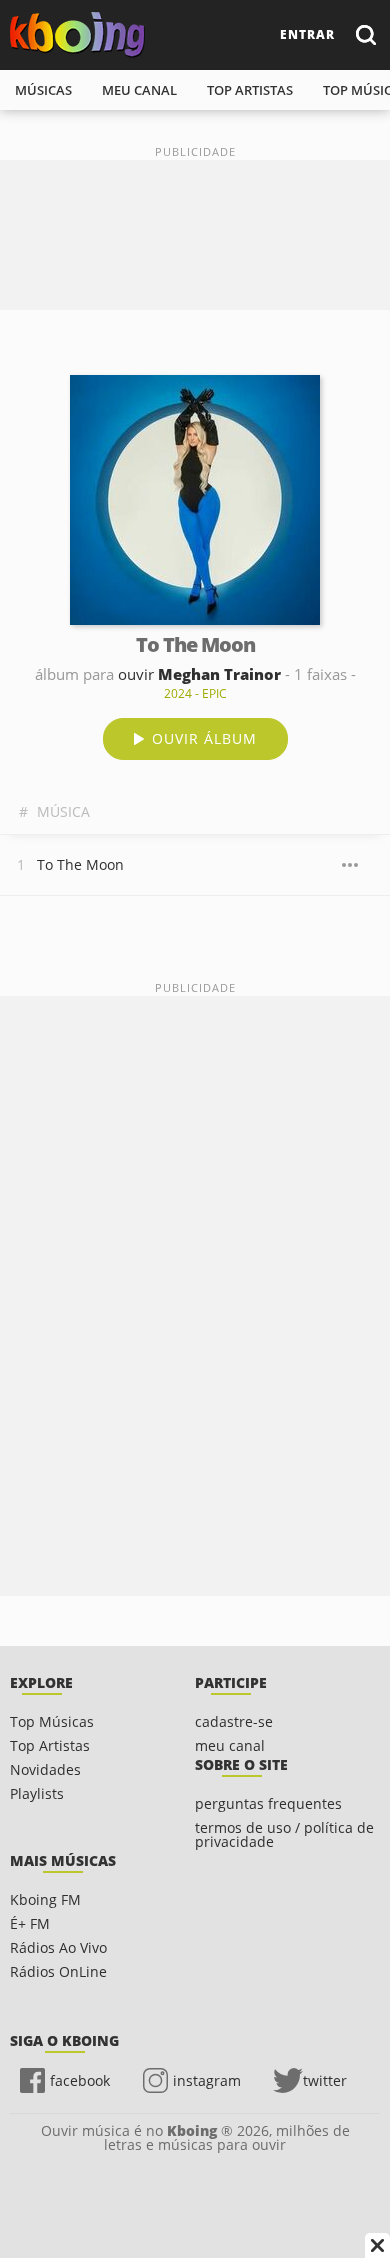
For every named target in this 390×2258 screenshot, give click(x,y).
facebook (80, 2080)
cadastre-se (234, 1721)
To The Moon (80, 864)
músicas (43, 90)
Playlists (37, 1793)
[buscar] (365, 34)
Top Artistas (50, 1745)
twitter (325, 2080)
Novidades (45, 1769)
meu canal (139, 90)
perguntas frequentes (268, 1803)
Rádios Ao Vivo (58, 1947)
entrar (307, 34)
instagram (207, 2080)
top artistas (250, 90)
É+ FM (30, 1923)
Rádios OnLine (58, 1971)
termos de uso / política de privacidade (284, 1834)
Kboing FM (45, 1899)
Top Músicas (52, 1721)
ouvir (199, 674)
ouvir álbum (204, 738)
